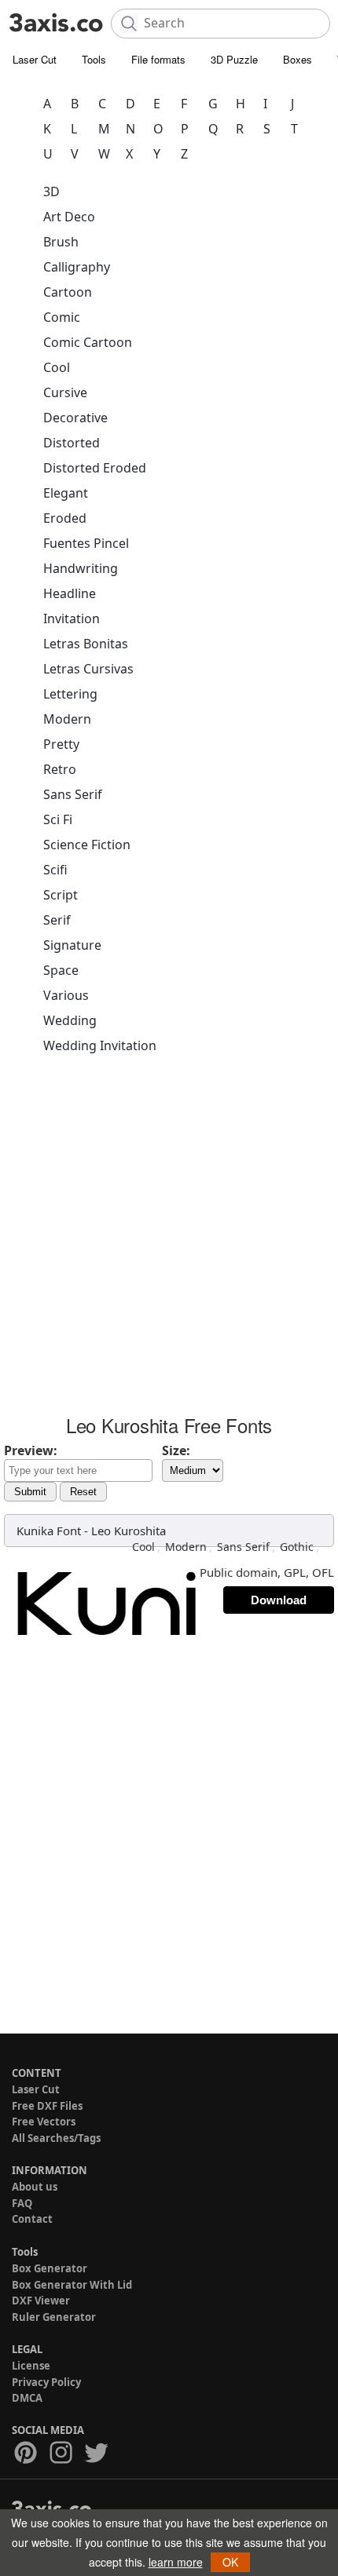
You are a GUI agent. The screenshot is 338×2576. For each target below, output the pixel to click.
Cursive (65, 392)
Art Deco (69, 217)
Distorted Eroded (95, 468)
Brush (61, 242)
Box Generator (50, 2268)
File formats (158, 59)
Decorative (75, 418)
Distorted (72, 443)
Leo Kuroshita (129, 1531)
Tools (94, 59)
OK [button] (230, 2562)
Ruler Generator (54, 2317)
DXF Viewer (41, 2301)
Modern (67, 719)
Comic (62, 317)
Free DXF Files (47, 2106)
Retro (60, 769)
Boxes (298, 59)
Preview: (31, 1450)
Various (66, 995)
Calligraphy (77, 267)
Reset (83, 1492)
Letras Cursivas (88, 669)
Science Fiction (87, 845)
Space (61, 970)
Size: (176, 1450)
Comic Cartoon (88, 342)
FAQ (22, 2203)
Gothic (297, 1547)
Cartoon (68, 292)
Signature (72, 945)
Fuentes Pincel (86, 543)
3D (51, 192)
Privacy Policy (46, 2382)
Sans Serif (73, 794)
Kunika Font (49, 1531)
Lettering (70, 694)
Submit (30, 1492)
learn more (176, 2562)
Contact (32, 2219)
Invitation (72, 618)
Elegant (66, 493)
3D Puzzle (234, 59)
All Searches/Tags (56, 2138)
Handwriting (81, 568)
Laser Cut (35, 59)
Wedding (70, 1020)
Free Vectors (44, 2122)
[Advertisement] (169, 1239)
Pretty (61, 744)
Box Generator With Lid (72, 2285)
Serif (57, 920)
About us (35, 2187)
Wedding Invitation (100, 1045)
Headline (70, 593)
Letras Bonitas (86, 644)
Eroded (65, 518)
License (31, 2366)
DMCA (27, 2398)
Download (279, 1600)
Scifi (55, 870)
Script (61, 895)
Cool (57, 367)
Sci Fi (58, 819)
